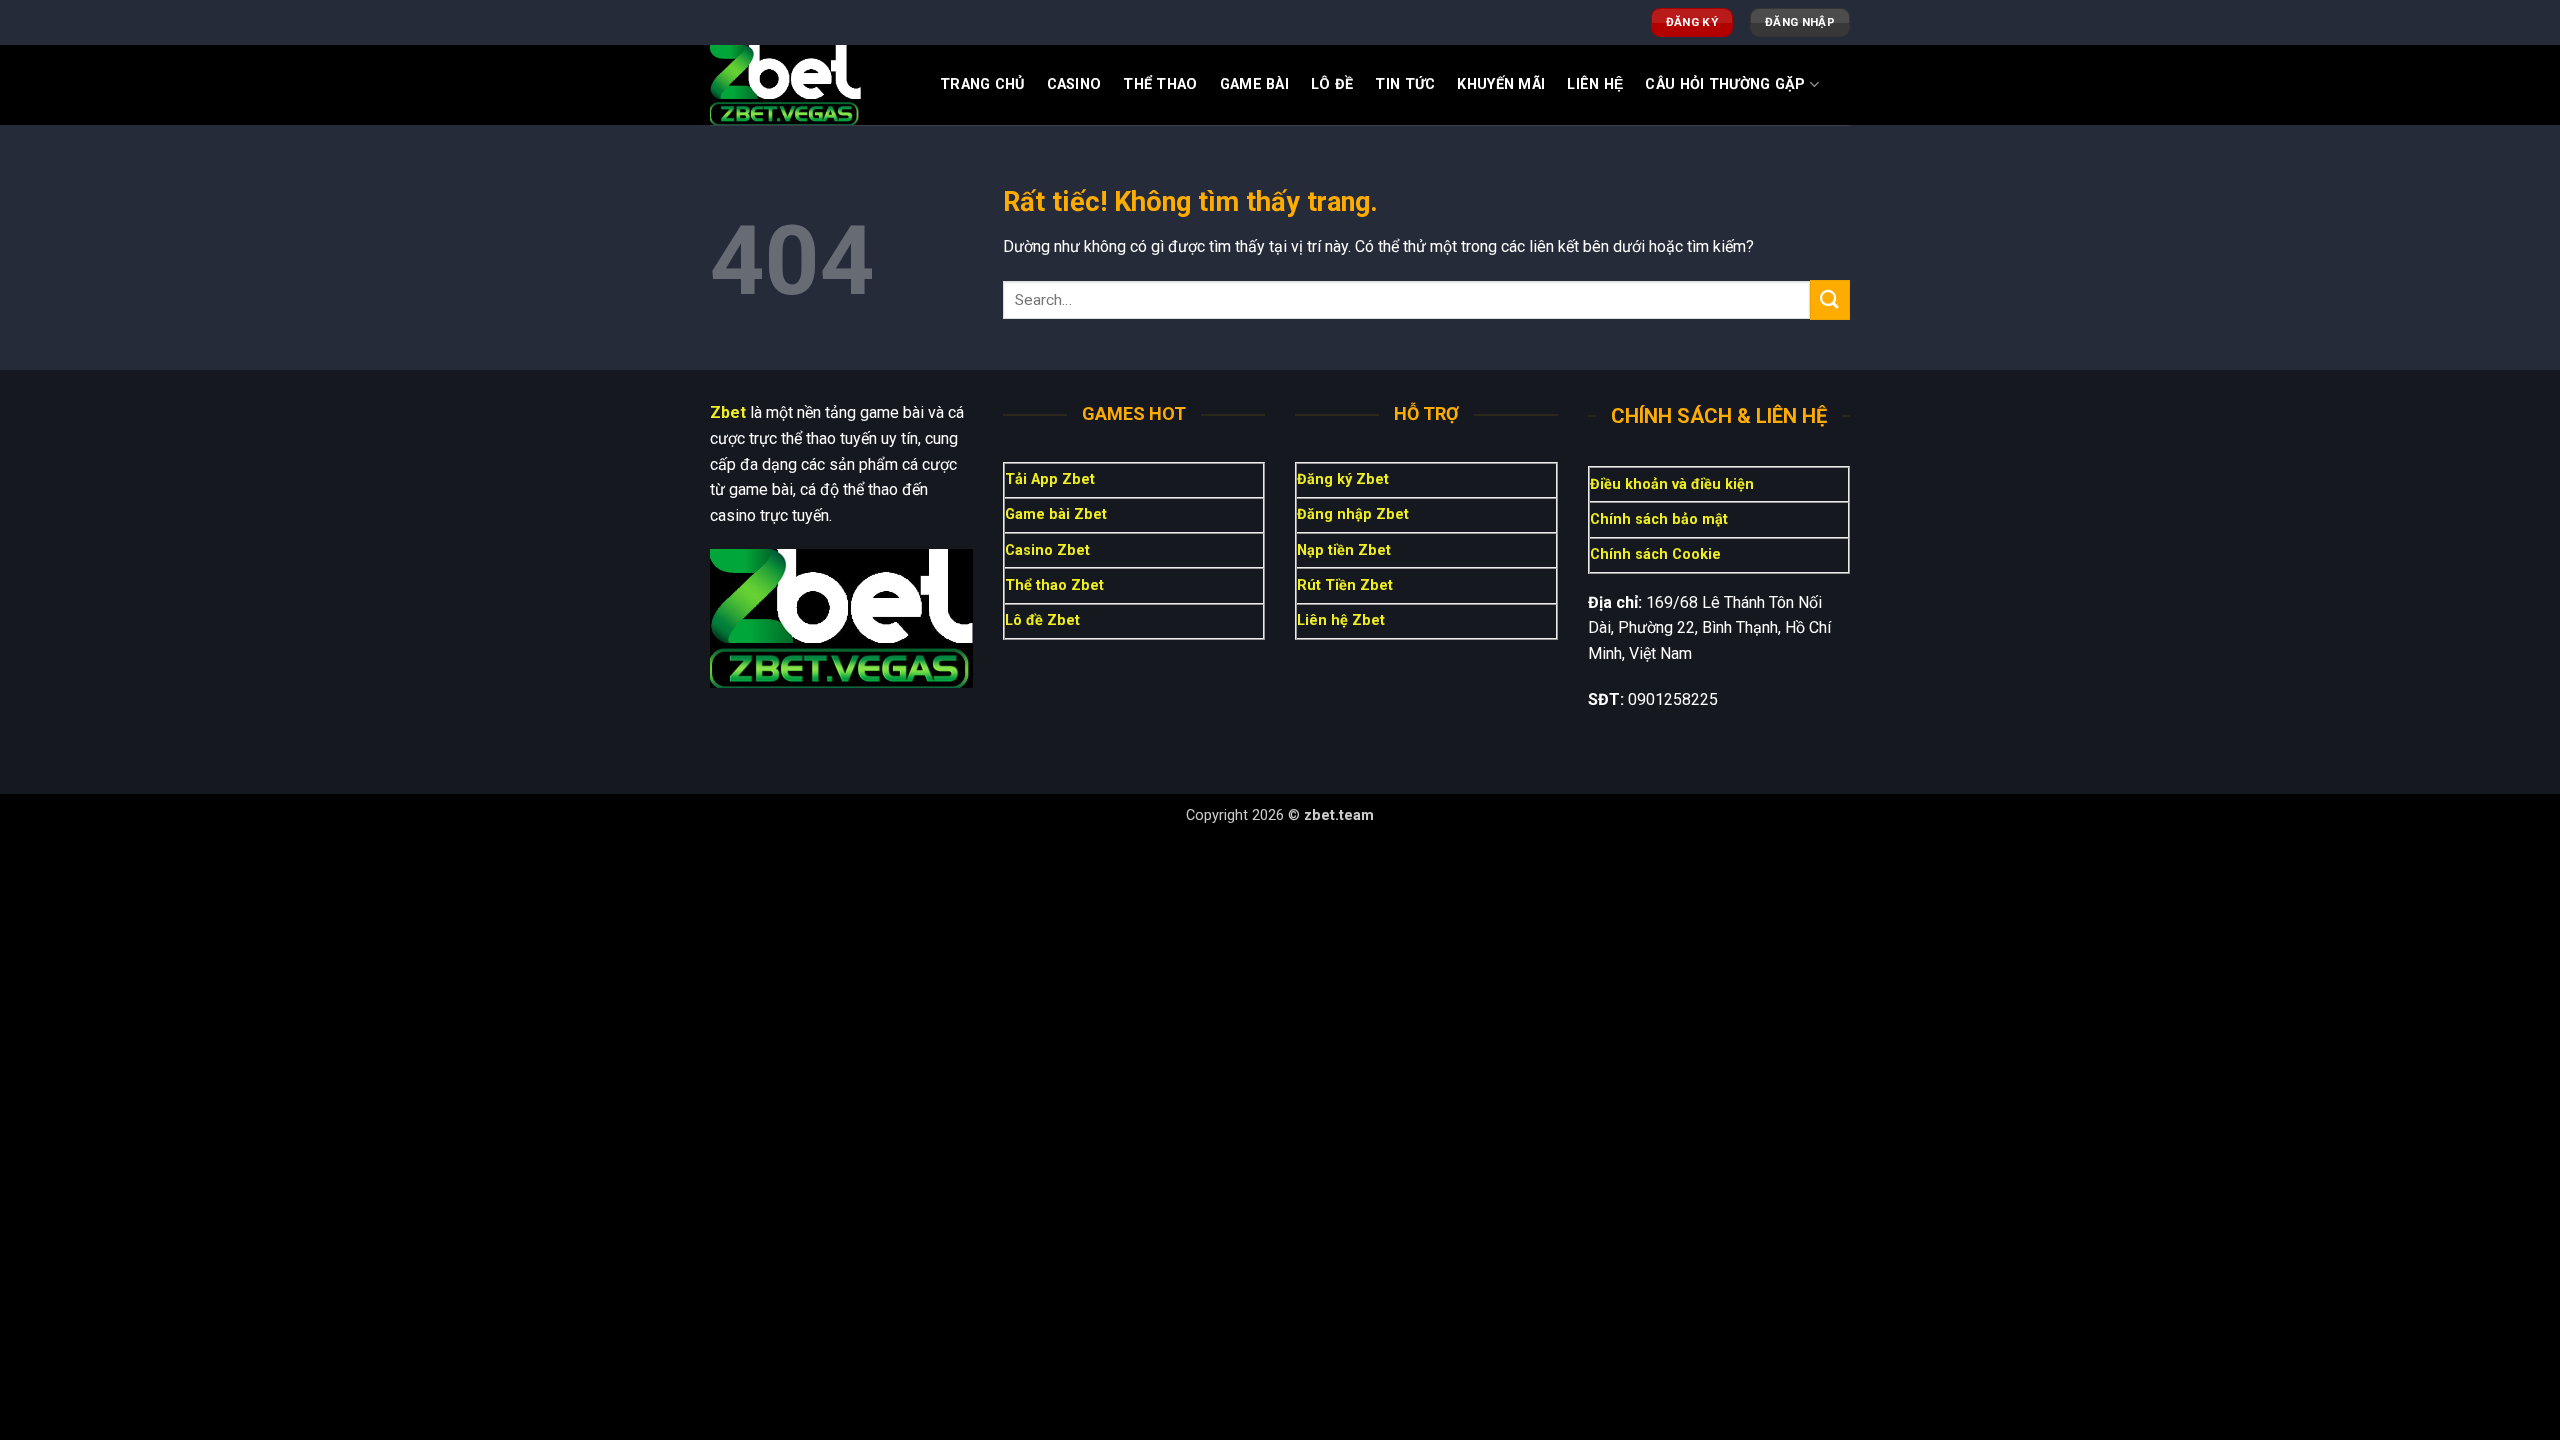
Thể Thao (1160, 84)
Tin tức (1405, 84)
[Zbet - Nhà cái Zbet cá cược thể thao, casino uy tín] (810, 85)
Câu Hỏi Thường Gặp (1725, 84)
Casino (1074, 84)
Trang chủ (982, 84)
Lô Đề (1332, 84)
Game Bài (1254, 84)
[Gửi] (1830, 299)
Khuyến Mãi (1501, 84)
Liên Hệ (1595, 84)
